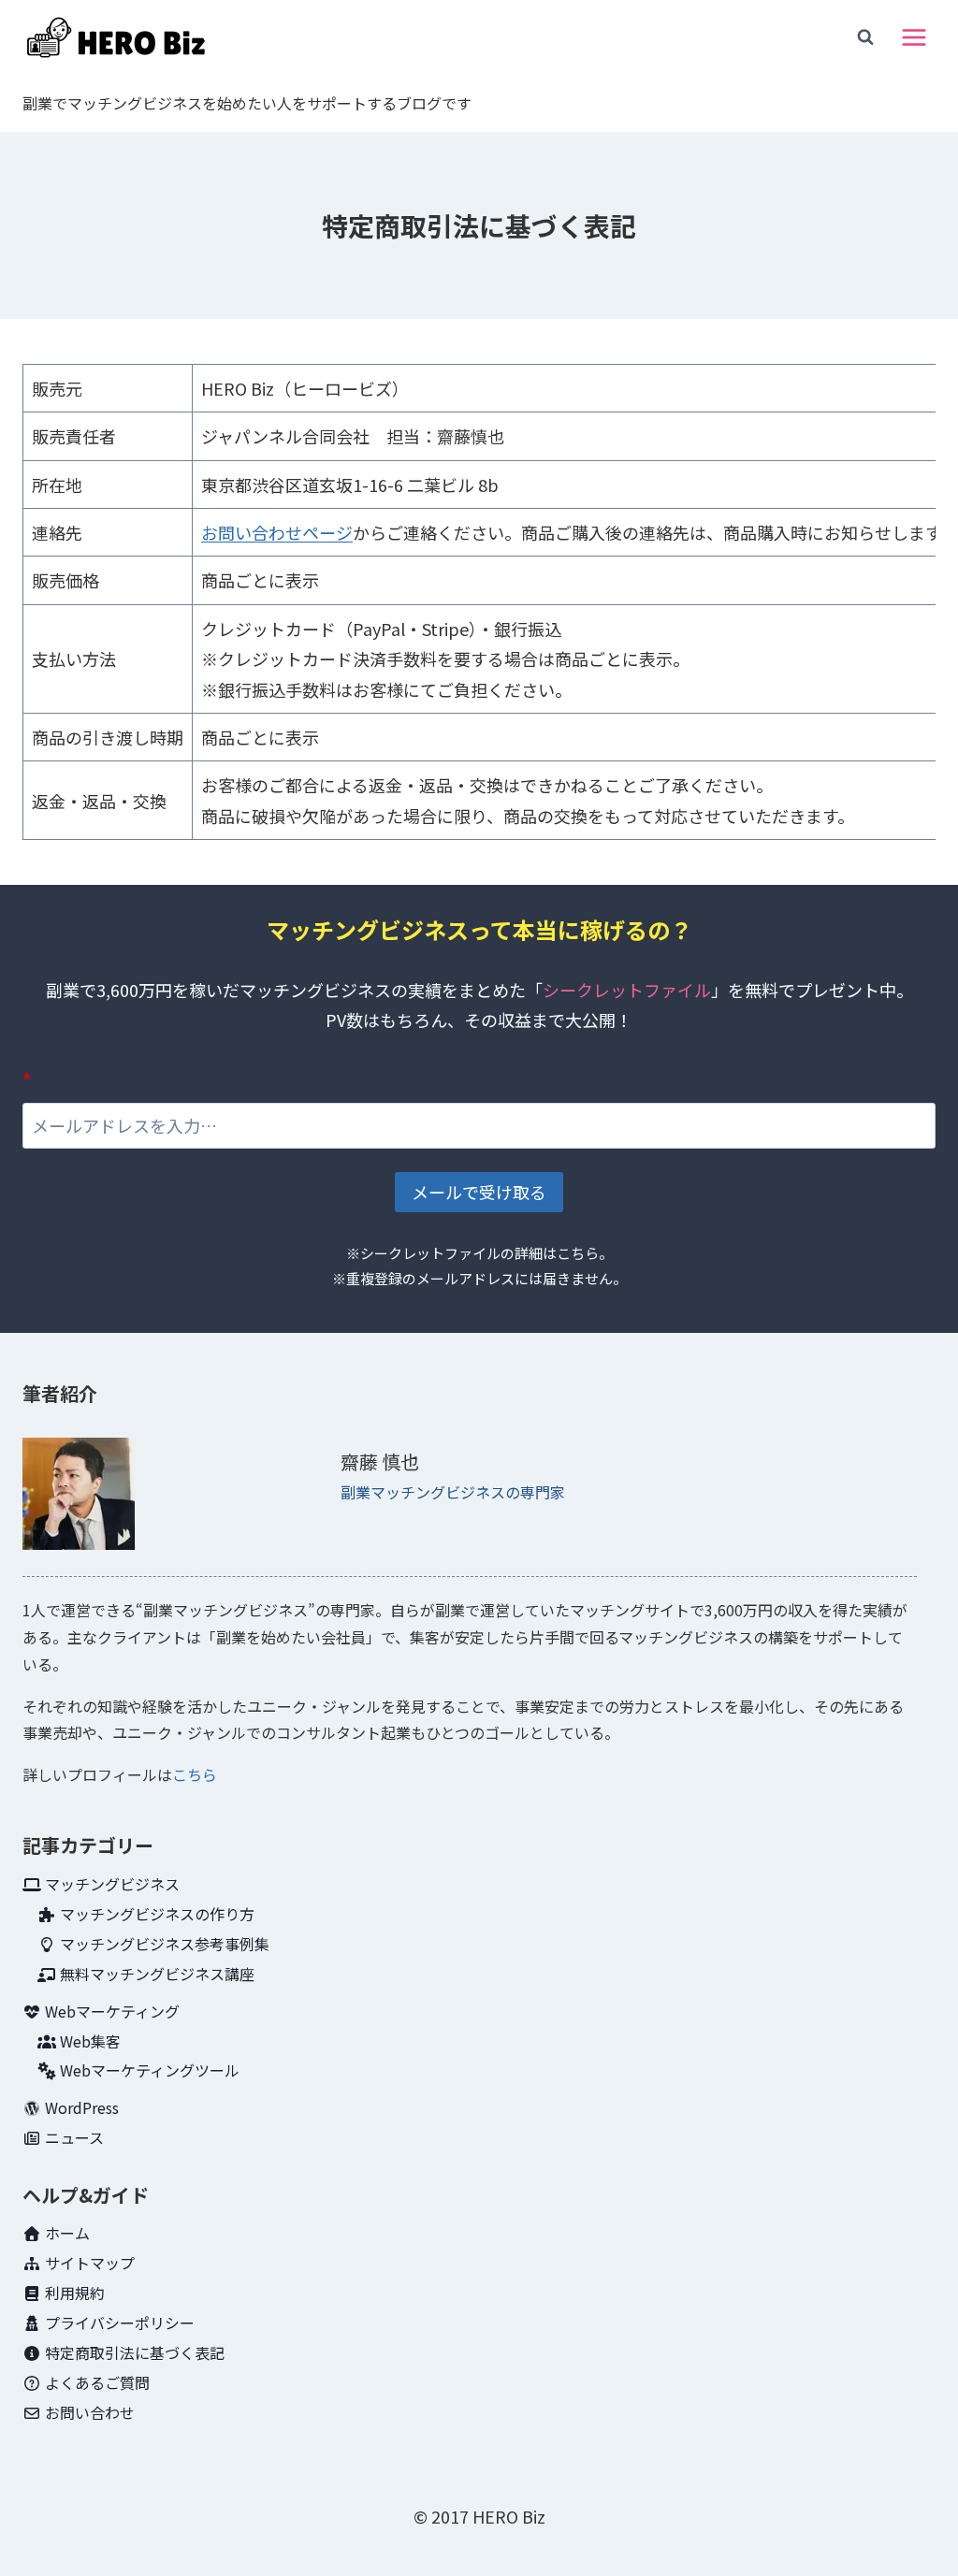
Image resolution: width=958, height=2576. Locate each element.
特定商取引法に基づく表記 (133, 2352)
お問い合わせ (88, 2412)
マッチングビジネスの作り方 (155, 1914)
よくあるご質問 (95, 2382)
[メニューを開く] (914, 37)
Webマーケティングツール (148, 2070)
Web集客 (88, 2041)
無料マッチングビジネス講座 (155, 1974)
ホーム (65, 2233)
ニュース (73, 2137)
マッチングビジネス (110, 1884)
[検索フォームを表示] (865, 37)
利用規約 (73, 2293)
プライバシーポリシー (118, 2323)
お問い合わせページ (277, 532)
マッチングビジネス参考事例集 (163, 1944)
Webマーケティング (110, 2011)
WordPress (80, 2107)
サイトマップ (88, 2263)
